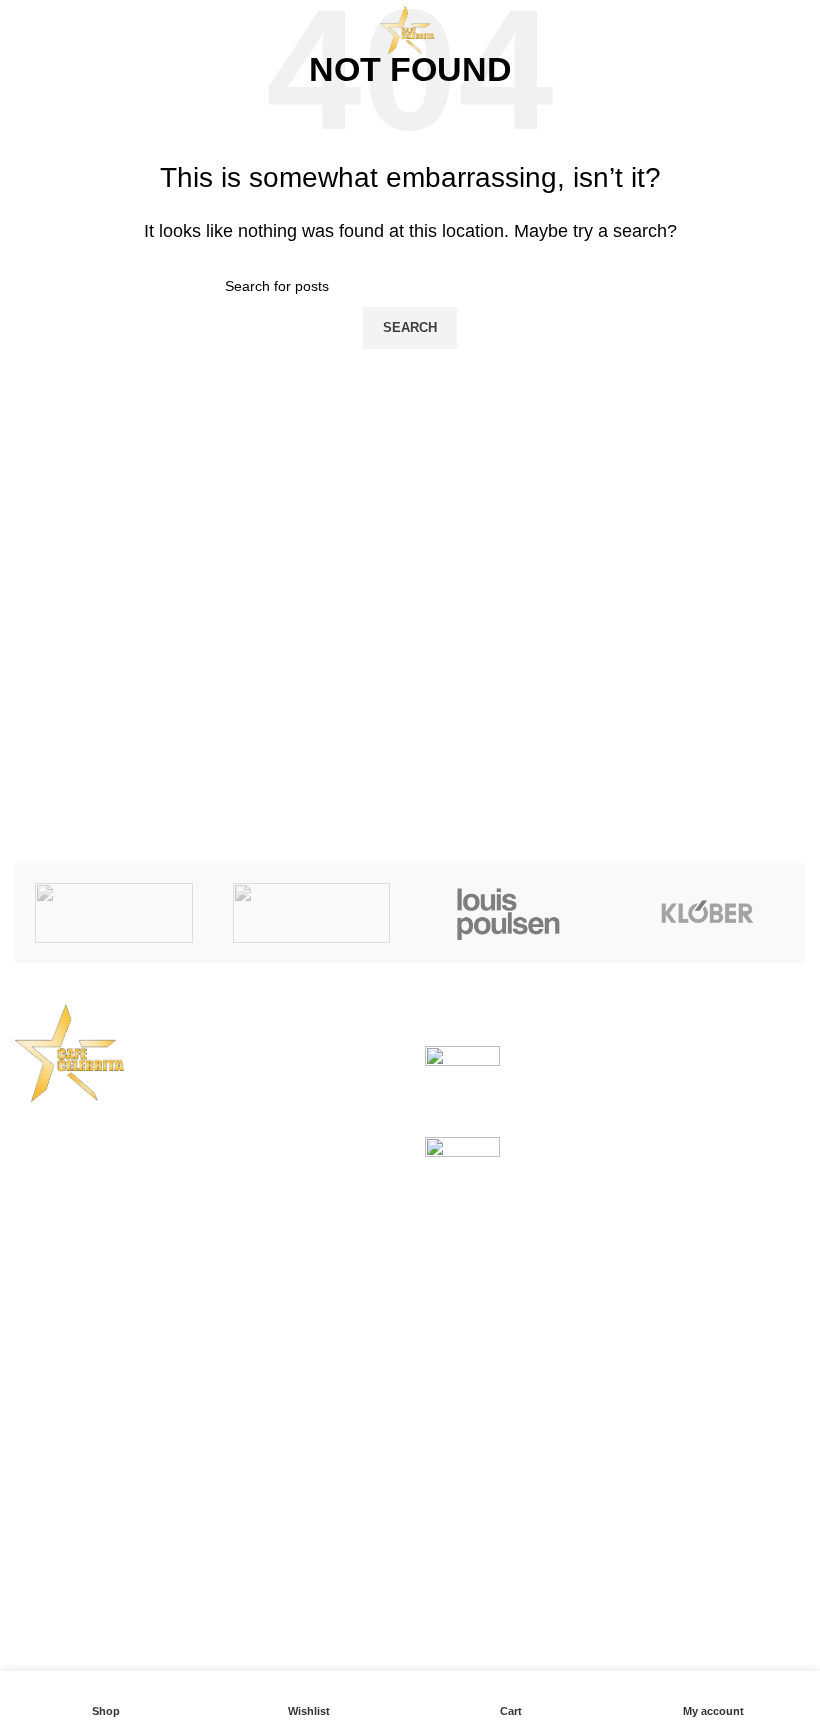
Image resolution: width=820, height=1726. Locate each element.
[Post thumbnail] (462, 1076)
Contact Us (327, 1523)
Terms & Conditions (357, 1485)
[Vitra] (114, 913)
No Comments (673, 1087)
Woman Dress (612, 1485)
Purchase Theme (623, 1597)
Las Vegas (52, 1597)
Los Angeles (59, 1523)
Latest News (332, 1560)
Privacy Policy (338, 1410)
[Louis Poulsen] (509, 913)
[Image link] (75, 1051)
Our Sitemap (332, 1597)
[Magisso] (312, 913)
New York (49, 1410)
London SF (54, 1448)
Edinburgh (52, 1485)
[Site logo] (410, 28)
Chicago (45, 1560)
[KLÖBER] (707, 913)
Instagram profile (621, 1410)
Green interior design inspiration (628, 1147)
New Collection (616, 1448)
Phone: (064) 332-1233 (113, 1257)
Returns (316, 1448)
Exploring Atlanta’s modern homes (636, 1056)
